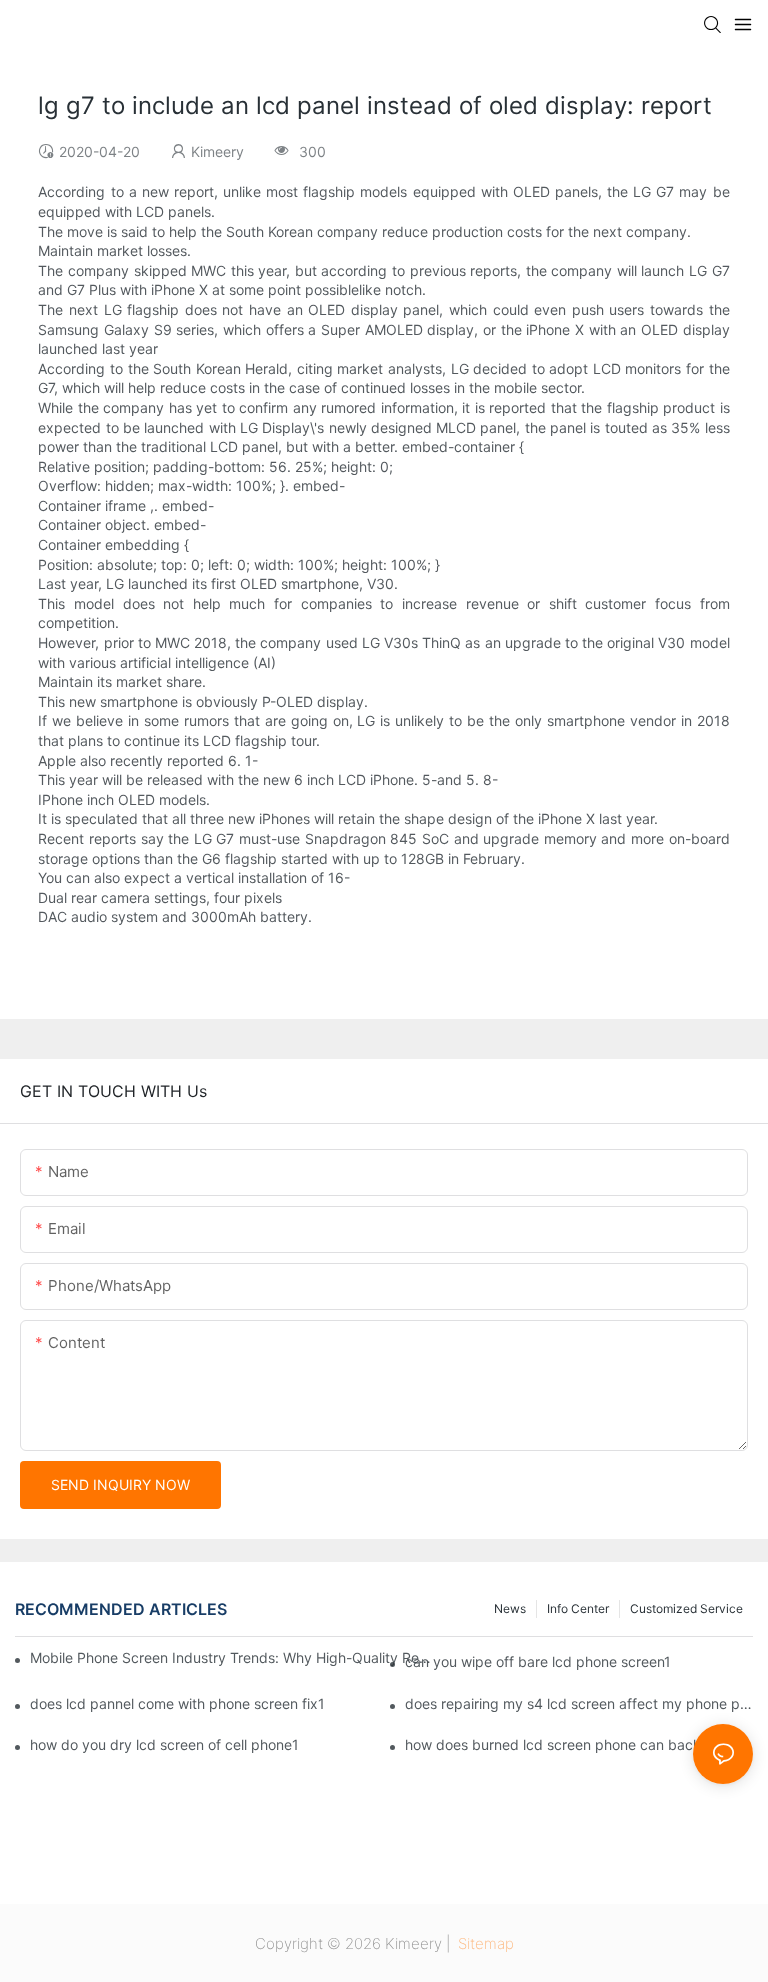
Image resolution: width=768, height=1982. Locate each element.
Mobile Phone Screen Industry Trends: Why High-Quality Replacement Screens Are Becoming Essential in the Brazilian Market (231, 1657)
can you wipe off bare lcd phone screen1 (538, 1661)
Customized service (686, 1608)
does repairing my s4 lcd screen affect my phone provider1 (579, 1703)
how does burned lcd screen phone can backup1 (565, 1744)
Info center (578, 1608)
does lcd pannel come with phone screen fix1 (177, 1703)
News (510, 1608)
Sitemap (484, 1943)
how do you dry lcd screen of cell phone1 (164, 1744)
